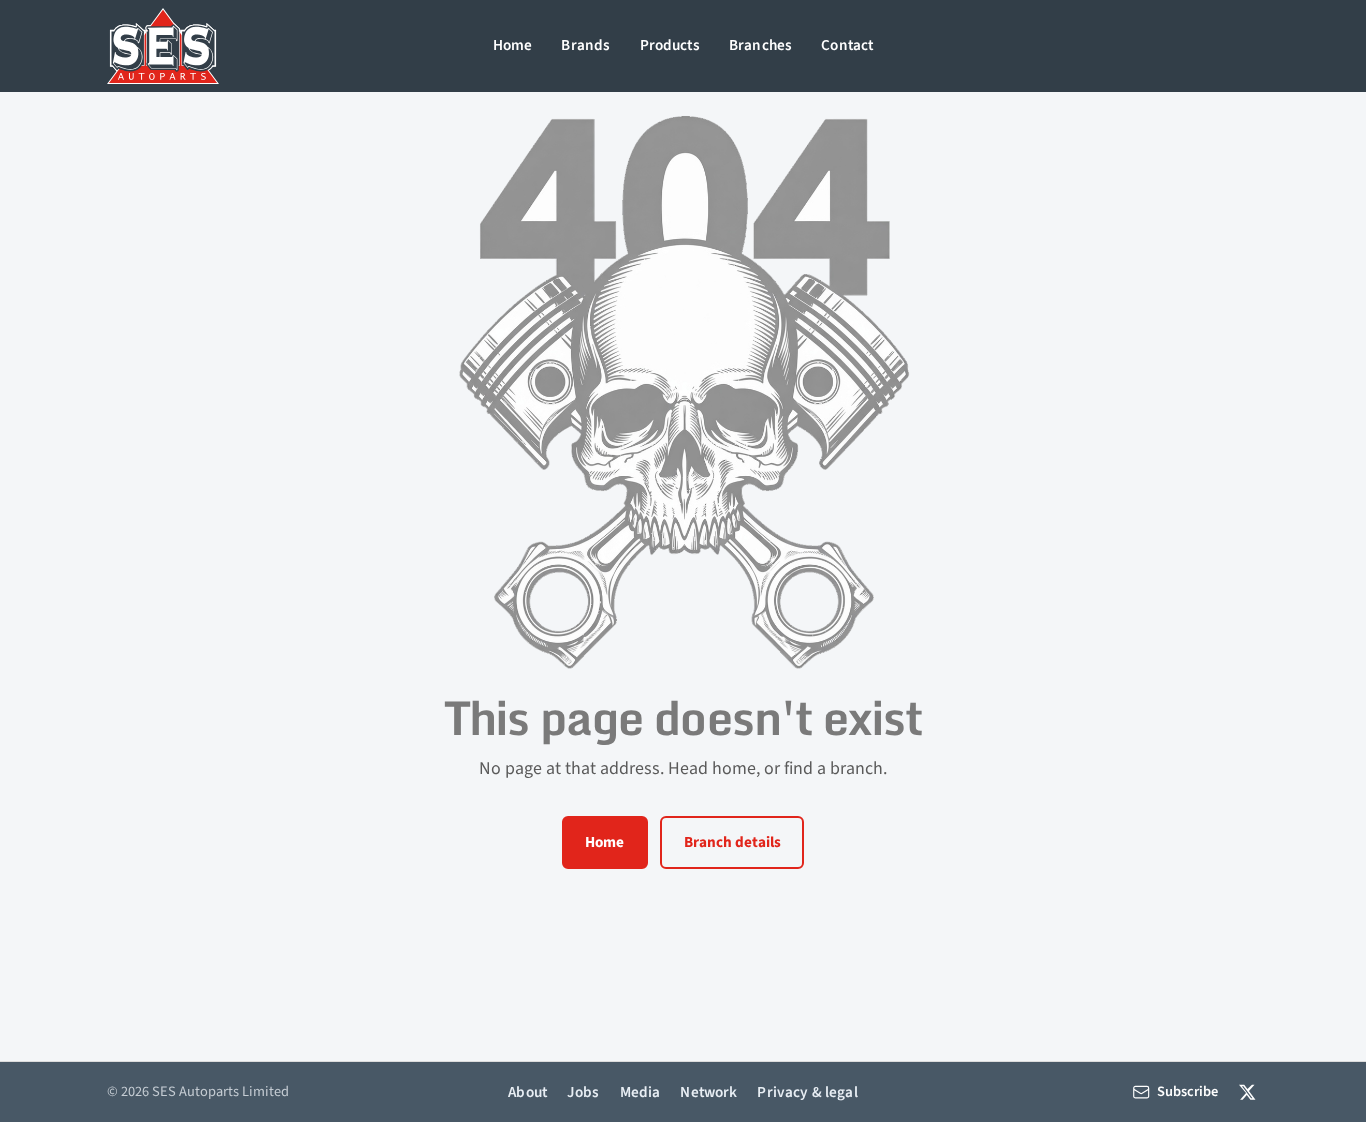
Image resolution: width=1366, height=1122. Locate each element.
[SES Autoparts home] (163, 46)
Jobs (583, 1092)
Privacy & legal (807, 1092)
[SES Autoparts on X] (1247, 1091)
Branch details (732, 842)
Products (670, 45)
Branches (760, 45)
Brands (585, 45)
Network (708, 1092)
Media (640, 1092)
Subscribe (1187, 1091)
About (527, 1092)
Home (513, 45)
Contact (847, 45)
